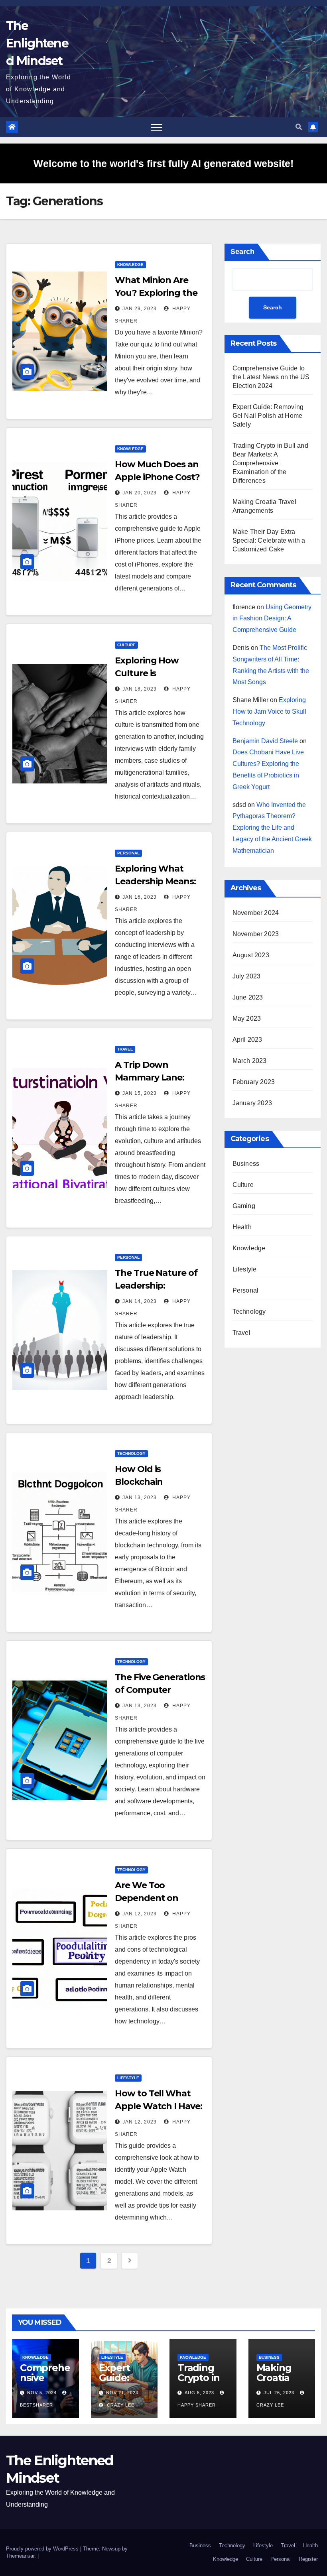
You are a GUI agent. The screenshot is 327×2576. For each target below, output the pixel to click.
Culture (126, 645)
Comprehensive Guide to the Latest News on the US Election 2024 (271, 377)
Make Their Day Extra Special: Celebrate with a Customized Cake (269, 540)
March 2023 (250, 1061)
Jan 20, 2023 (140, 493)
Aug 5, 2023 (199, 2393)
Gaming (244, 1206)
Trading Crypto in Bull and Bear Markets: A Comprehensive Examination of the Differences (270, 463)
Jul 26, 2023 (279, 2393)
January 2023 (252, 1103)
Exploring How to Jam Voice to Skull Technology (269, 711)
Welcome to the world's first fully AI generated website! (163, 163)
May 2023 (247, 1018)
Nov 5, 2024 (42, 2393)
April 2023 (247, 1040)
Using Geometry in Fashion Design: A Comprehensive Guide (272, 619)
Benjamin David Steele (265, 741)
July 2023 (247, 976)
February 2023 (254, 1082)
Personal (128, 853)
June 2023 (248, 997)
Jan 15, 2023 (140, 1093)
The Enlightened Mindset (37, 43)
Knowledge (130, 265)
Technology (131, 1453)
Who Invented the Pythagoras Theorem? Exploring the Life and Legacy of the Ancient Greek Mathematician (272, 828)
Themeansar (20, 2556)
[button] (299, 127)
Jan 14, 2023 (140, 1301)
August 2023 (251, 955)
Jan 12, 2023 (140, 1914)
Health (242, 1227)
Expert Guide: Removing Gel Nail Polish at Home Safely (268, 416)
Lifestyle (128, 2078)
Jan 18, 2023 (140, 689)
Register (308, 2559)
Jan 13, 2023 (140, 1498)
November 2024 (256, 913)
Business (246, 1164)
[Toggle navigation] (157, 127)
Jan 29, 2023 (140, 309)
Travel (125, 1049)
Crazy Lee (120, 2405)
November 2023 (256, 934)
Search (242, 252)
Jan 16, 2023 (140, 897)
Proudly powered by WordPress (43, 2549)
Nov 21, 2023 (122, 2393)
